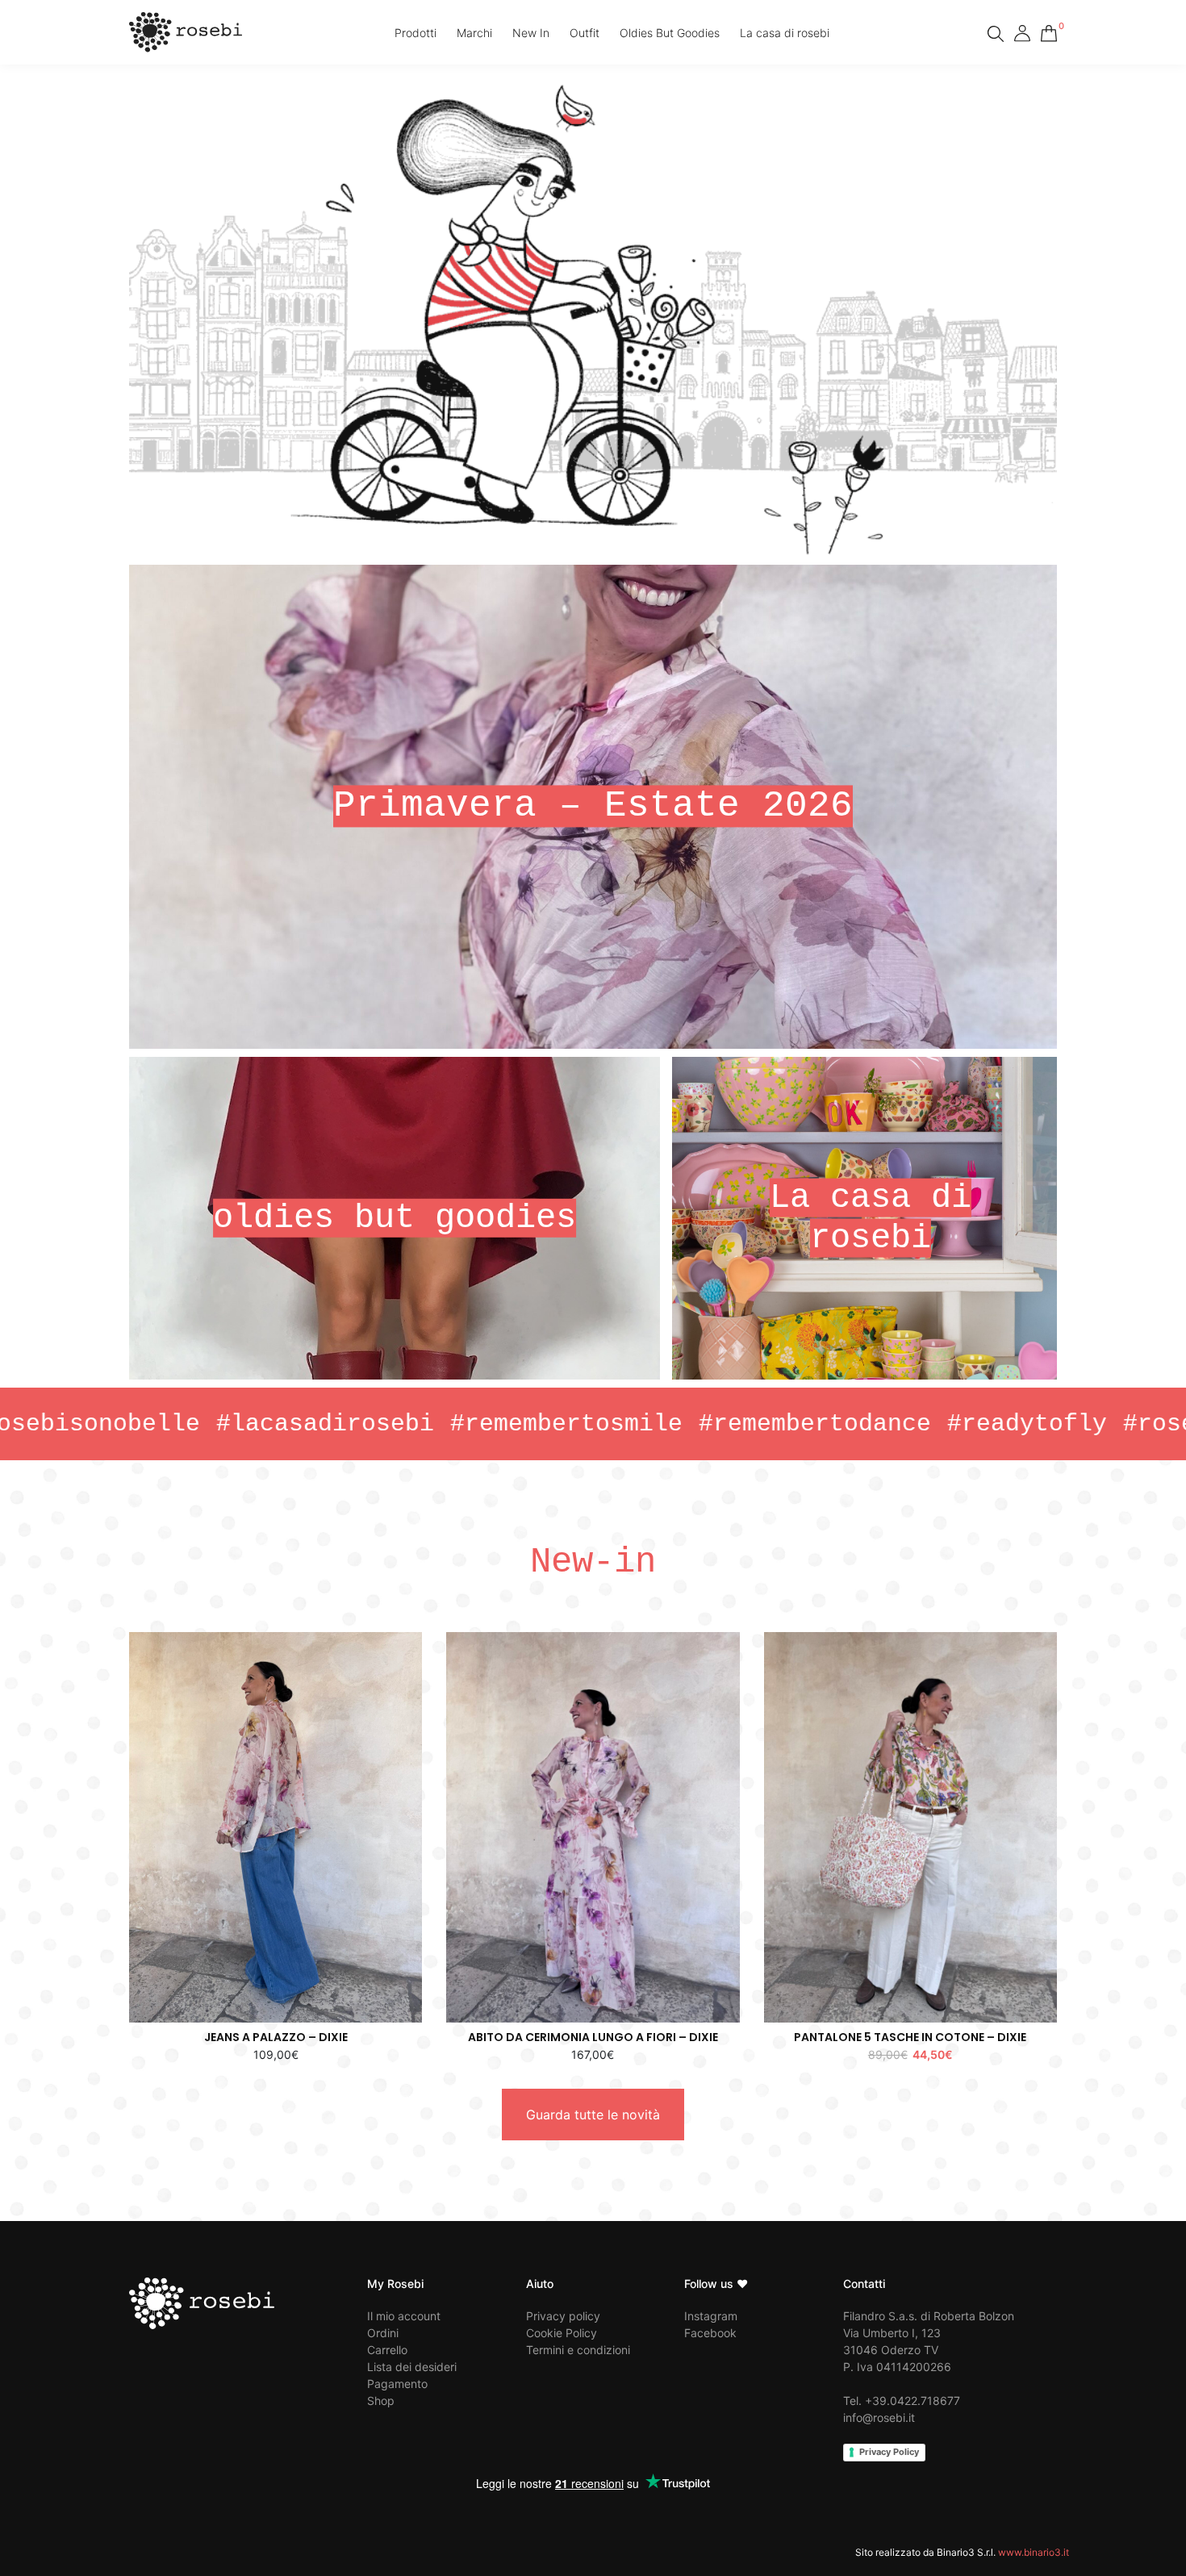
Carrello (387, 2350)
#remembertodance (660, 1424)
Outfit (585, 33)
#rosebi (1019, 1424)
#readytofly (872, 1424)
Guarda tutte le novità (593, 2115)
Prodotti (416, 33)
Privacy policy (563, 2316)
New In (531, 33)
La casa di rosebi (785, 33)
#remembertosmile (411, 1424)
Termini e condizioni (578, 2350)
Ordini (383, 2333)
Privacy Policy (889, 2452)
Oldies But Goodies (670, 33)
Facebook (710, 2333)
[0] (1049, 31)
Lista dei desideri (412, 2367)
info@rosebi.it (879, 2417)
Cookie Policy (562, 2333)
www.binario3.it (1034, 2552)
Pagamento (397, 2384)
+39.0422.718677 (912, 2401)
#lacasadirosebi (170, 1424)
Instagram (711, 2316)
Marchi (474, 33)
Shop (381, 2401)
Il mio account (404, 2316)
